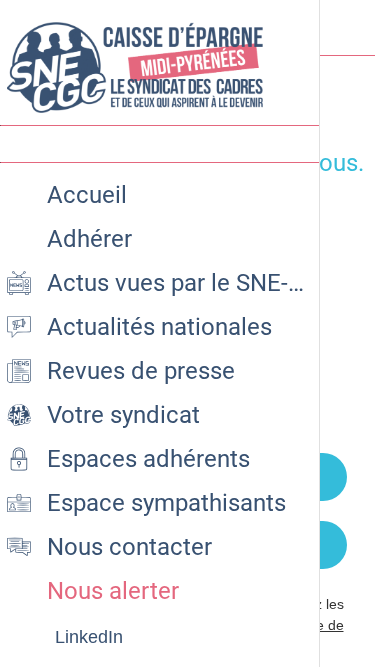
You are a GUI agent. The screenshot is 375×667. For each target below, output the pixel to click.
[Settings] (347, 28)
